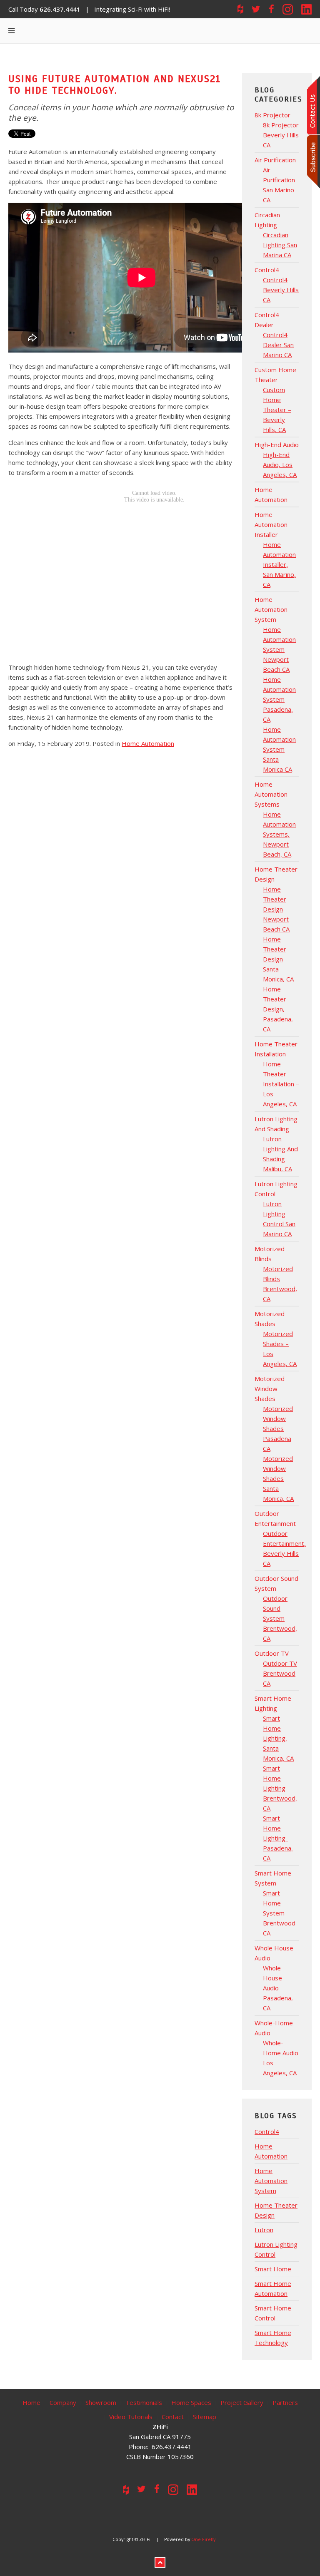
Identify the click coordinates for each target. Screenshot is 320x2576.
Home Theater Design (276, 2210)
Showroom (101, 2402)
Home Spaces (191, 2402)
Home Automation (148, 743)
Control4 (267, 2131)
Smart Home (273, 2269)
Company (63, 2402)
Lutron (264, 2230)
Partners (285, 2402)
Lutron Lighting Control (276, 2249)
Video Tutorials (131, 2417)
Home (31, 2402)
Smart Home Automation (273, 2288)
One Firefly (203, 2539)
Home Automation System (271, 2181)
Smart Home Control (273, 2313)
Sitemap (205, 2417)
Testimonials (144, 2402)
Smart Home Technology (273, 2338)
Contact (173, 2417)
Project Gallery (242, 2402)
